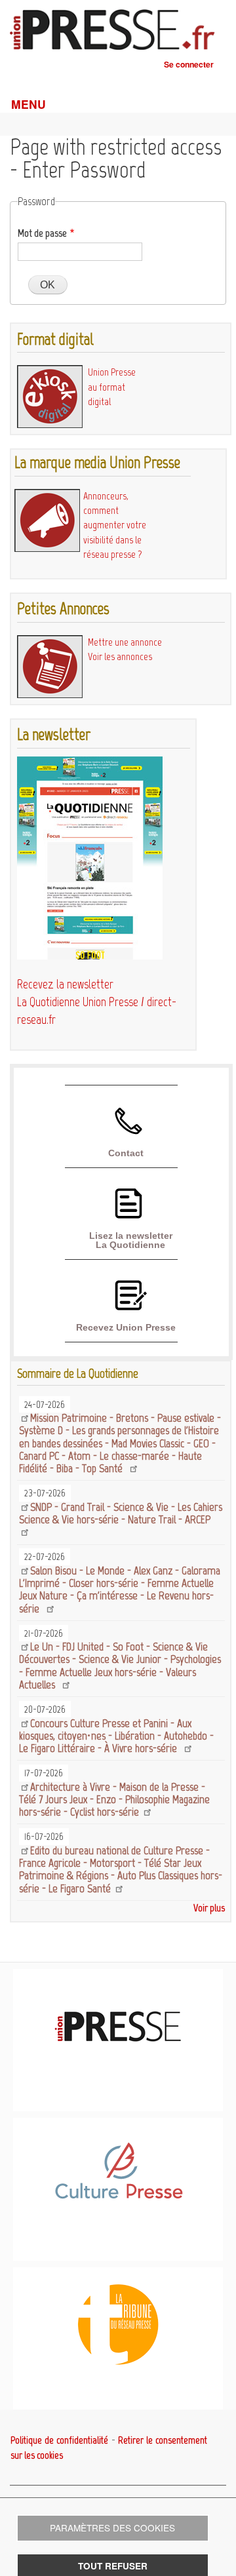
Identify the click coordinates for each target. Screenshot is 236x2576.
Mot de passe (42, 233)
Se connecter (189, 64)
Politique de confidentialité (59, 2440)
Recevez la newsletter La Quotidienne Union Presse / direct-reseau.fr (97, 1002)
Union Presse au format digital (112, 387)
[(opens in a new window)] (118, 2196)
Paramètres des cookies (112, 2527)
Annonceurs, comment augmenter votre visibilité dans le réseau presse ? (115, 525)
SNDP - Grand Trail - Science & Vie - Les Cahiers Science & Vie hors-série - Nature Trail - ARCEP (121, 1513)
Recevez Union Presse (126, 1327)
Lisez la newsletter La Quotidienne (131, 1240)
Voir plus (209, 1908)
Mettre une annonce (125, 642)
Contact (126, 1153)
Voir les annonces (120, 656)
